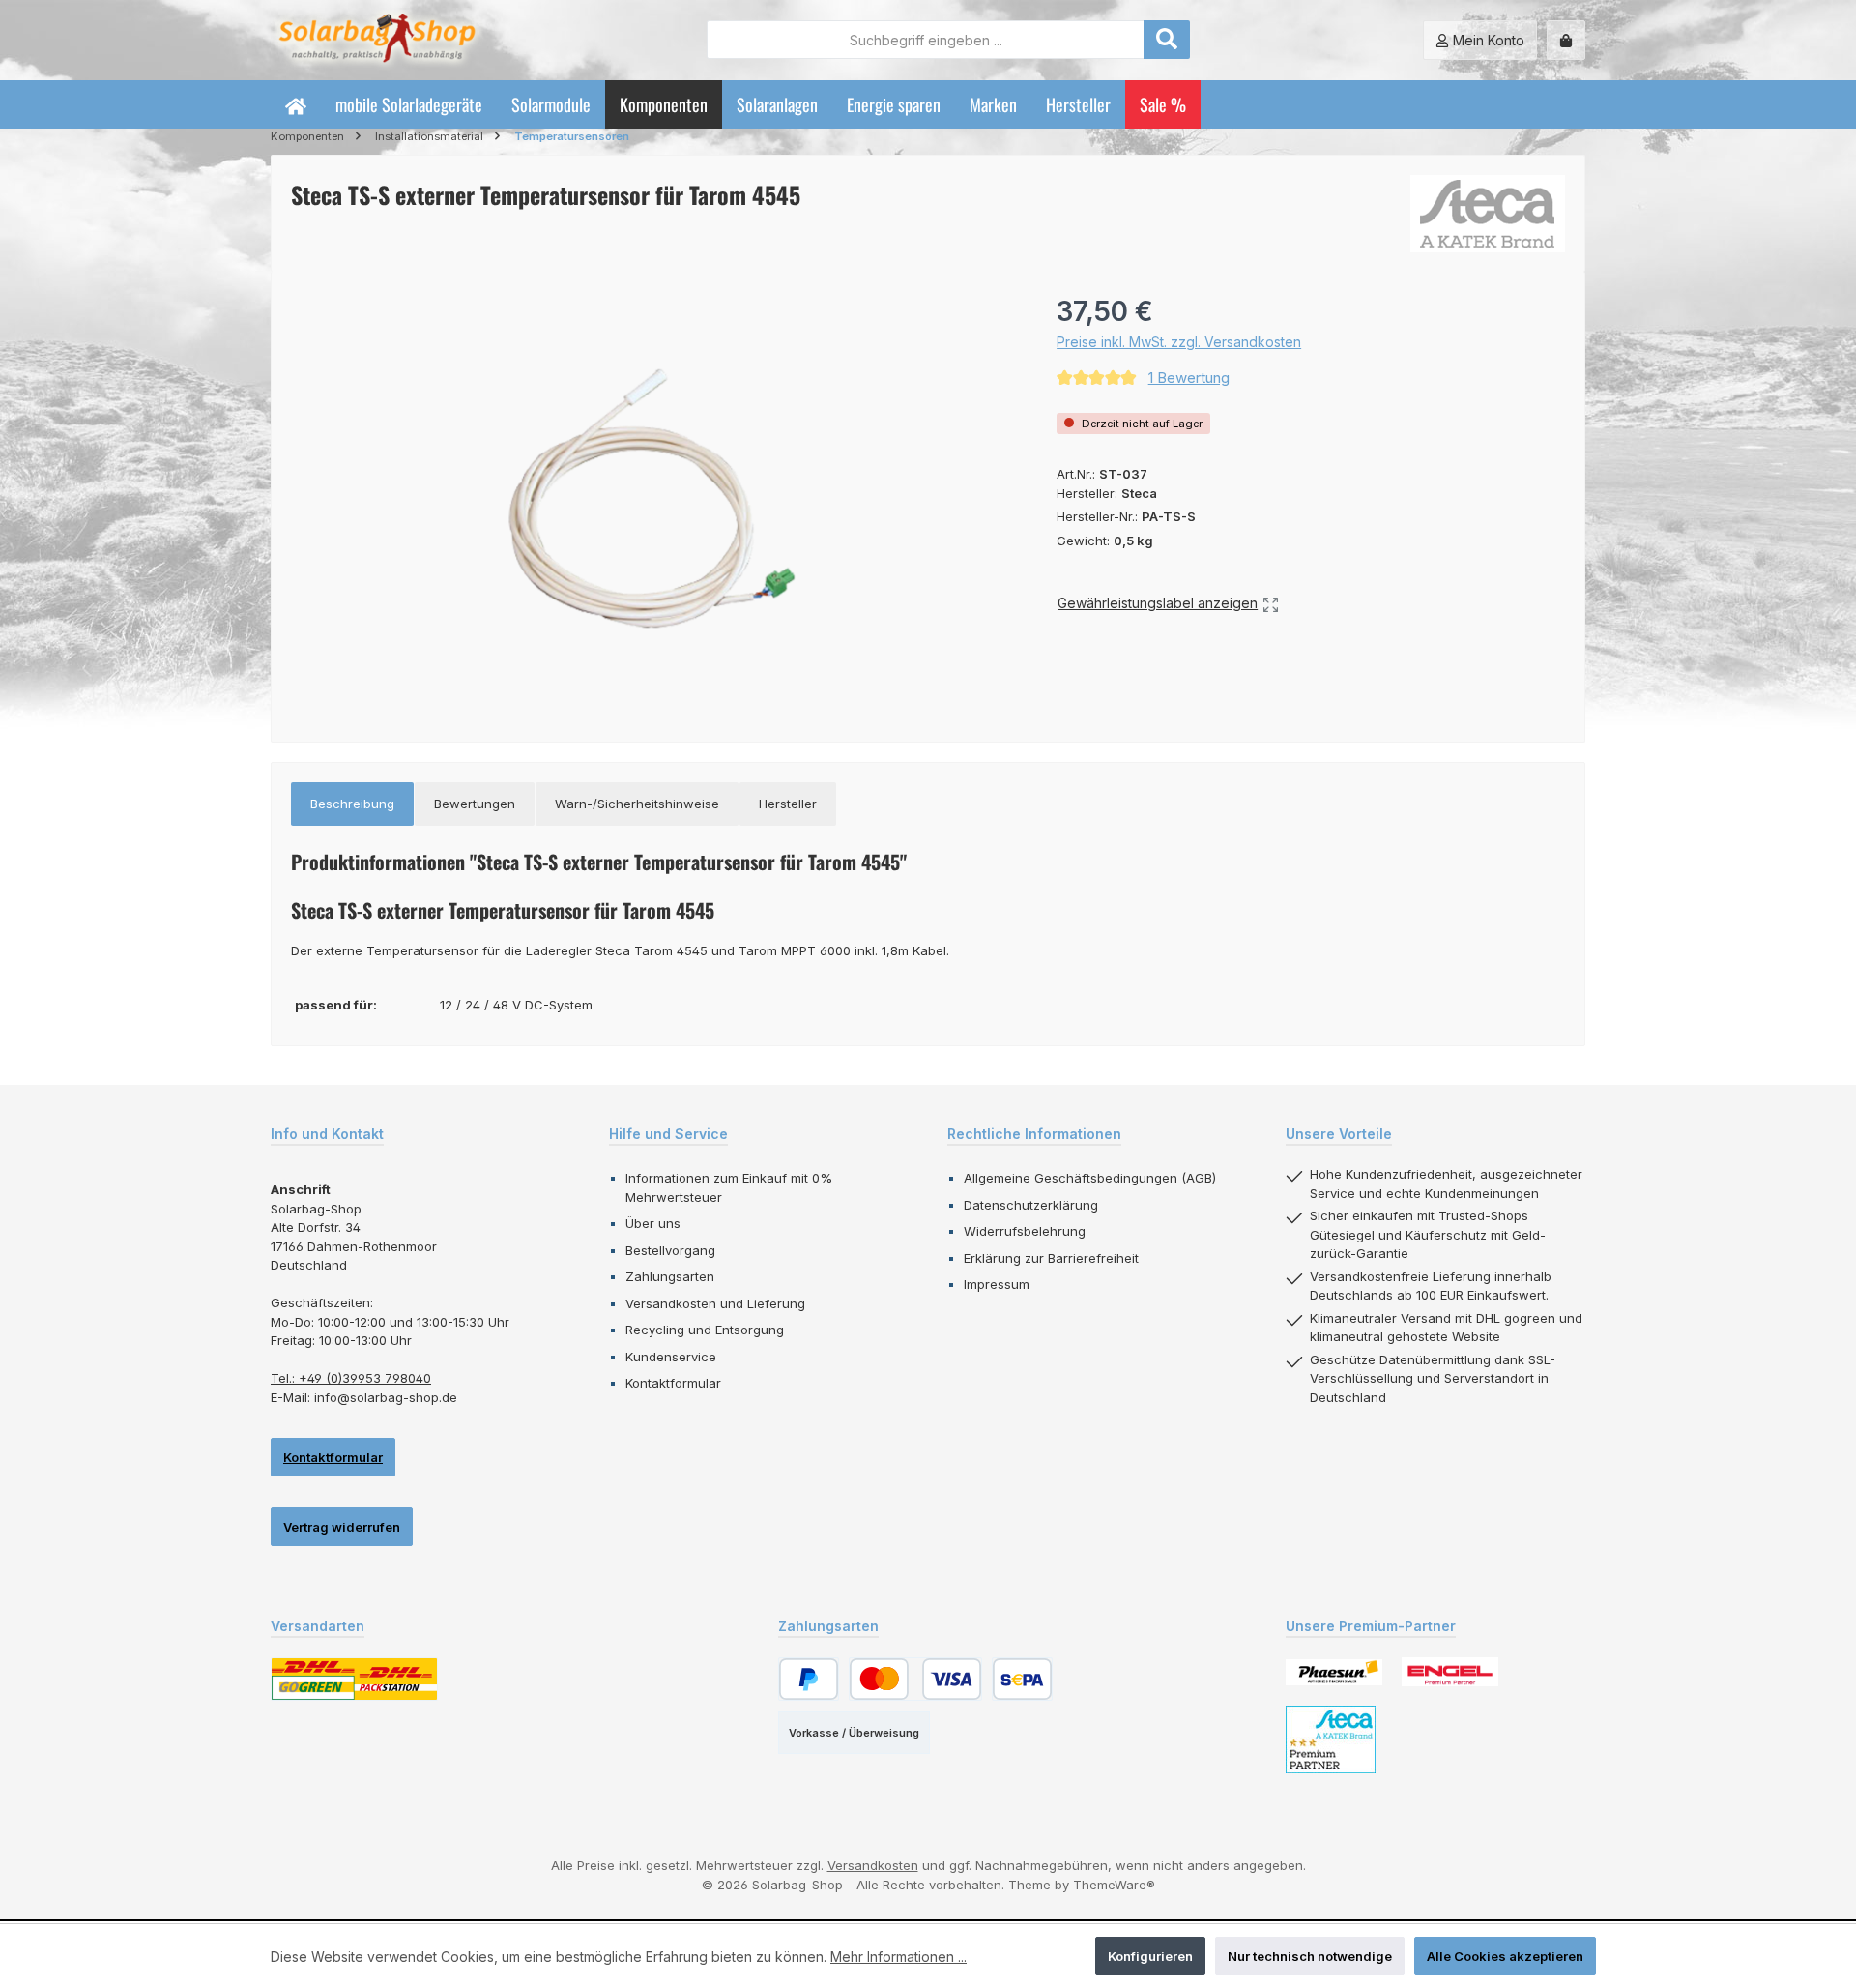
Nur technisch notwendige (1310, 1956)
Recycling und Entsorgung (705, 1330)
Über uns (653, 1223)
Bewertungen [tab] (475, 804)
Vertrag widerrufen (342, 1527)
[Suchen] (1167, 40)
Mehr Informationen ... (899, 1957)
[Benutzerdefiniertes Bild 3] (1331, 1739)
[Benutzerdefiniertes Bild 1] (1334, 1672)
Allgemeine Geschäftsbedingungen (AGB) (1090, 1178)
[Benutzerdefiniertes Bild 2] (1450, 1672)
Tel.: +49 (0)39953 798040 (351, 1378)
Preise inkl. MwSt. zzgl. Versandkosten (1179, 342)
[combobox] (926, 40)
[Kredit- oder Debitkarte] (915, 1679)
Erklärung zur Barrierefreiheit (1051, 1258)
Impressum (997, 1284)
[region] (654, 499)
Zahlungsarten (670, 1276)
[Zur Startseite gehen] (377, 40)
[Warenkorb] (1566, 40)
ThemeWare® (1114, 1885)
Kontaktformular (333, 1457)
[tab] (352, 804)
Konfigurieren (1150, 1956)
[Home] (296, 104)
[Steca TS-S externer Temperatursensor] (654, 499)
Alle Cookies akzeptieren (1505, 1956)
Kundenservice (671, 1357)
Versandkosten (873, 1865)
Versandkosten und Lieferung (715, 1303)
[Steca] (1488, 214)
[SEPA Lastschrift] (1022, 1679)
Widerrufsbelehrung (1025, 1231)
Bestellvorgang (670, 1250)
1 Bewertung (1189, 378)
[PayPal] (809, 1679)
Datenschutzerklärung (1031, 1205)
